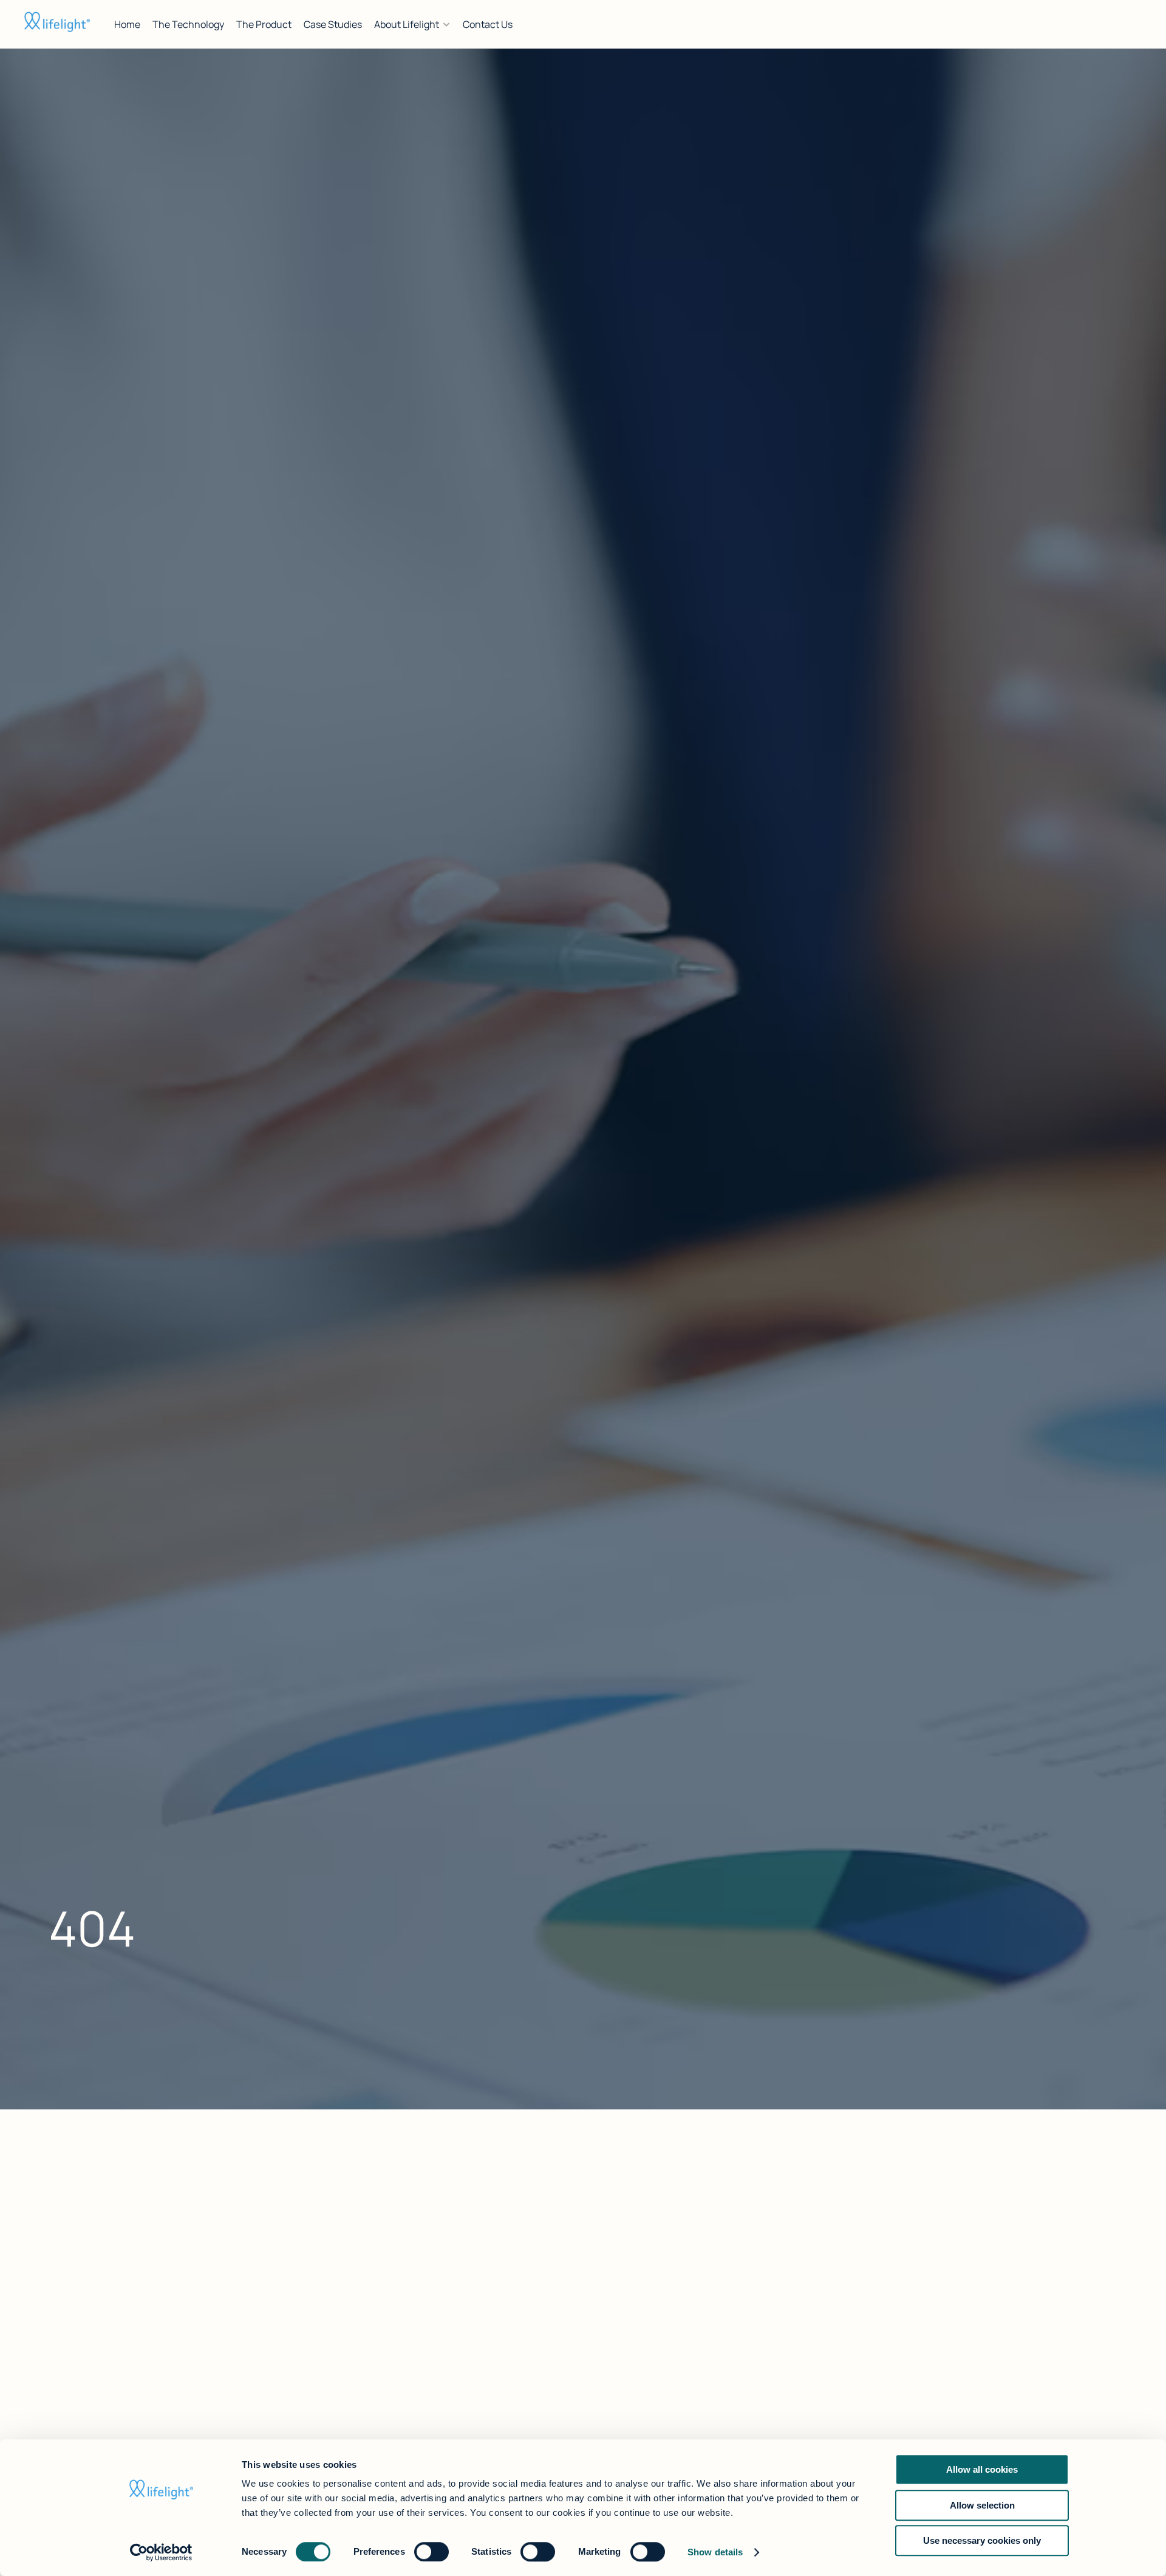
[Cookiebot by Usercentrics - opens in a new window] (161, 2552)
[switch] (431, 2552)
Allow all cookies (982, 2469)
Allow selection (982, 2505)
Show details (715, 2552)
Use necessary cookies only (982, 2540)
